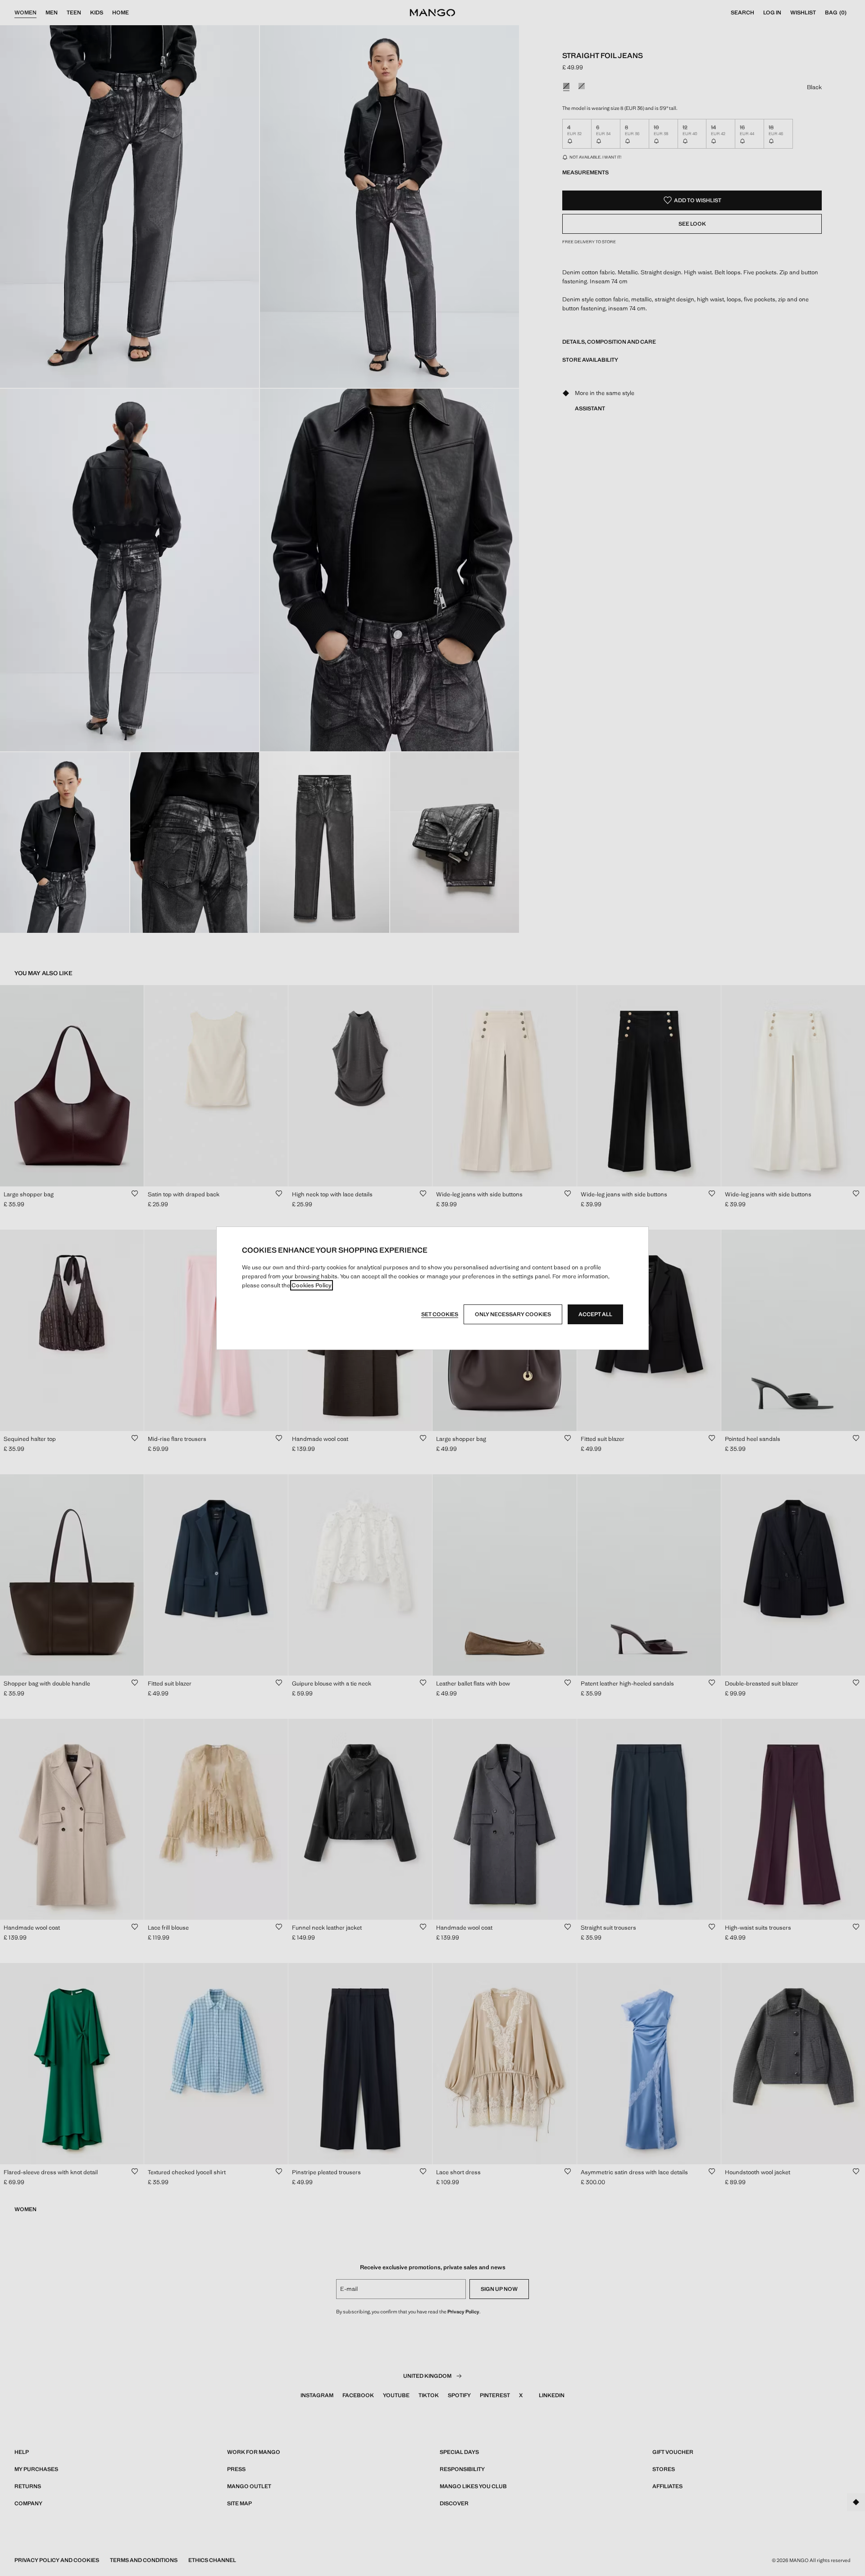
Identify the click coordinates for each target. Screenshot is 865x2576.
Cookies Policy (312, 1285)
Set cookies (440, 1314)
